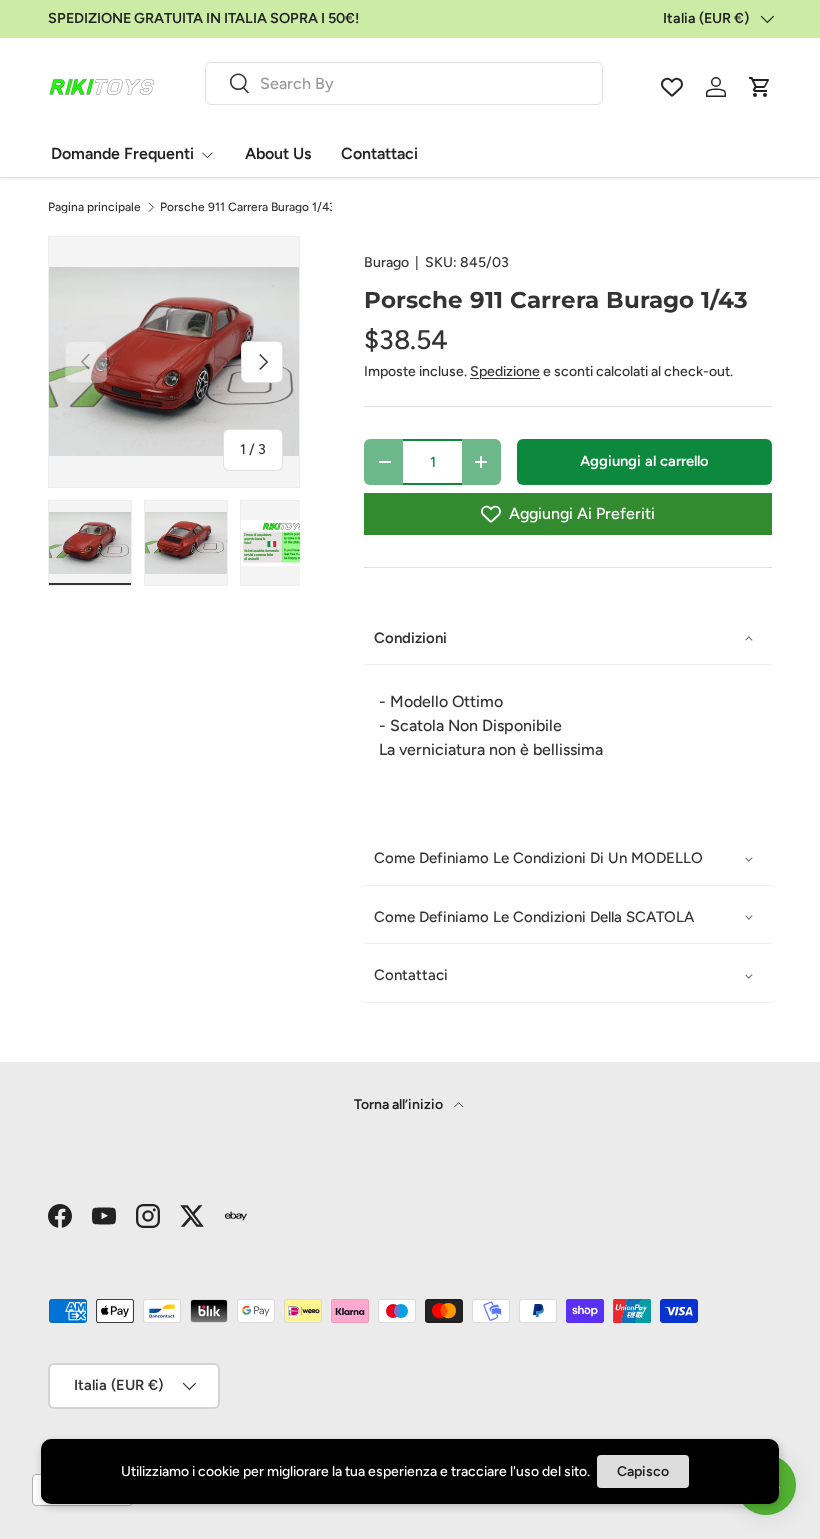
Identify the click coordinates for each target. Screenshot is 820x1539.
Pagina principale (94, 207)
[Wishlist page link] (672, 87)
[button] (760, 87)
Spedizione (505, 371)
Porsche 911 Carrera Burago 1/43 (248, 207)
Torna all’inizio (400, 1104)
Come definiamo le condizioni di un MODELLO (538, 858)
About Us (278, 153)
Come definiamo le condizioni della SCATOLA (534, 917)
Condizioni (410, 638)
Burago (386, 262)
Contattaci (379, 153)
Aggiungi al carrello (644, 461)
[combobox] (404, 83)
